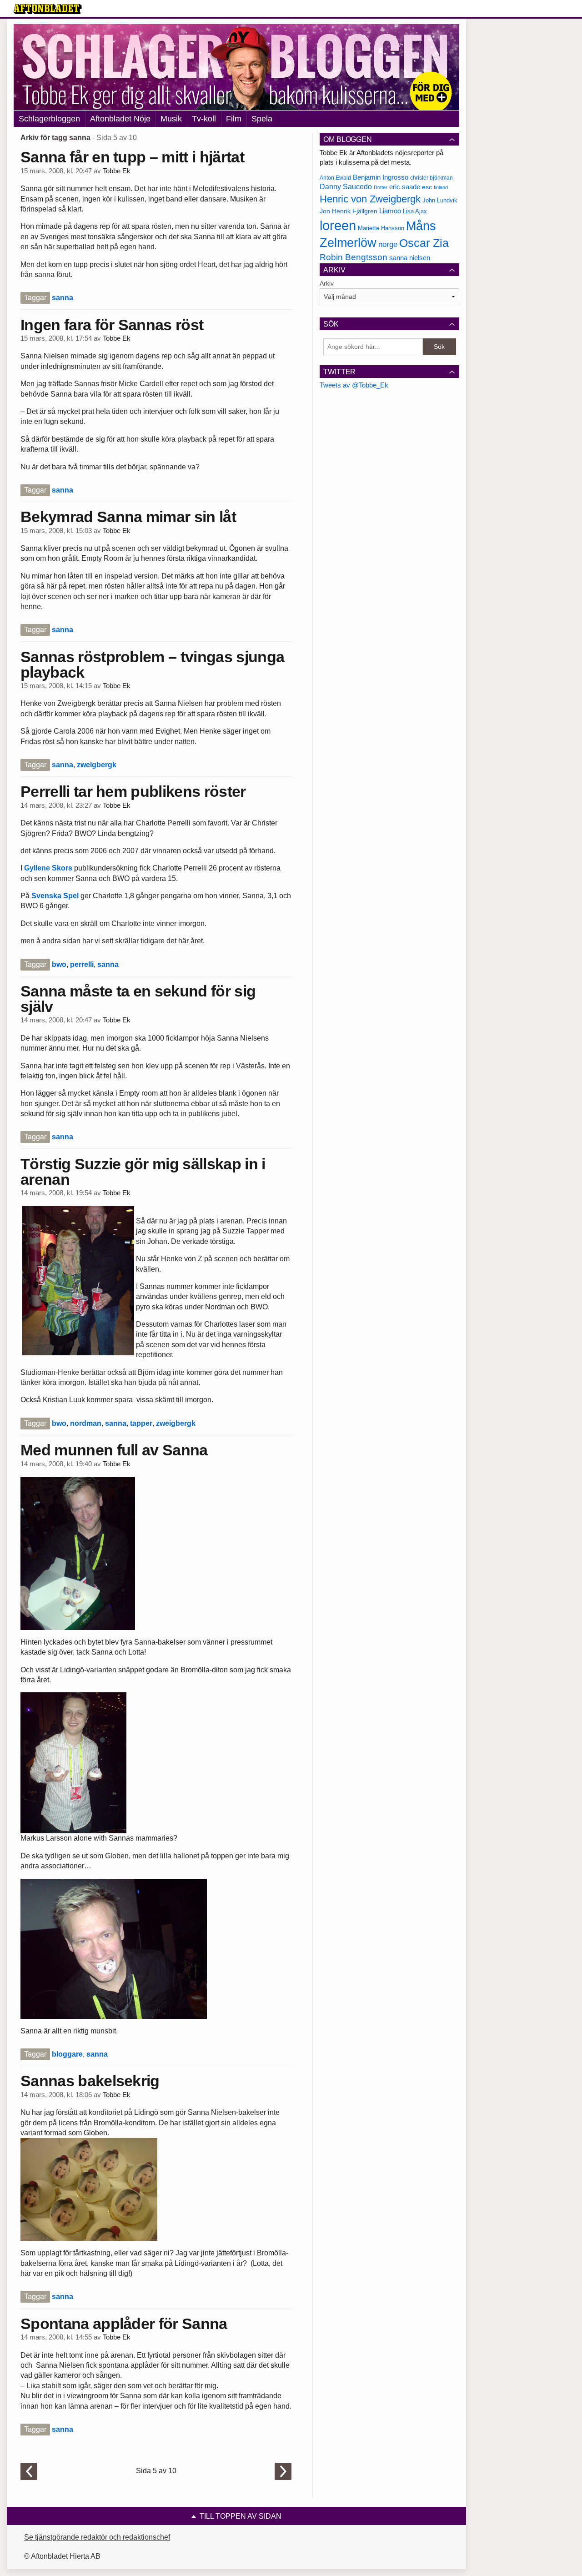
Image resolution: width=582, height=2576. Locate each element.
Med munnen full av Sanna (114, 1450)
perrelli (82, 964)
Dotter (381, 187)
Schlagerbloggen (49, 119)
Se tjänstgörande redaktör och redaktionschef (97, 2537)
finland (441, 187)
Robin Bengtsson (354, 257)
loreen (338, 225)
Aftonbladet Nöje (120, 119)
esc (427, 187)
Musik (171, 119)
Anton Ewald (335, 178)
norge (388, 244)
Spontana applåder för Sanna (124, 2324)
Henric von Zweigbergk (370, 199)
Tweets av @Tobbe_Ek (354, 385)
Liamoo (390, 211)
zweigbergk (97, 765)
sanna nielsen (410, 258)
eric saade (405, 187)
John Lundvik (440, 200)
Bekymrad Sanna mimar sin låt (128, 517)
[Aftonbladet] (48, 9)
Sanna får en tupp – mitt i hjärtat (132, 157)
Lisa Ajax (415, 211)
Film (234, 119)
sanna (63, 298)
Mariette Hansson (381, 228)
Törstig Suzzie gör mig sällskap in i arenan (143, 1172)
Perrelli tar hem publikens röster (133, 791)
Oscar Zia (424, 243)
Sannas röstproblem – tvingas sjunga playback (152, 664)
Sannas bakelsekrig (90, 2081)
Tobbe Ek (117, 171)
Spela (262, 119)
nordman (86, 1423)
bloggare (67, 2054)
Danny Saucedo (346, 187)
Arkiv (327, 283)
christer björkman (431, 178)
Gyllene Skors (48, 868)
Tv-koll (204, 119)
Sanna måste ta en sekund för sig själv (138, 999)
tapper (141, 1423)
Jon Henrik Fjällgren (349, 211)
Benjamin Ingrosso (381, 177)
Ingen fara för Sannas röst (112, 325)
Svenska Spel (55, 896)
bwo (59, 964)
